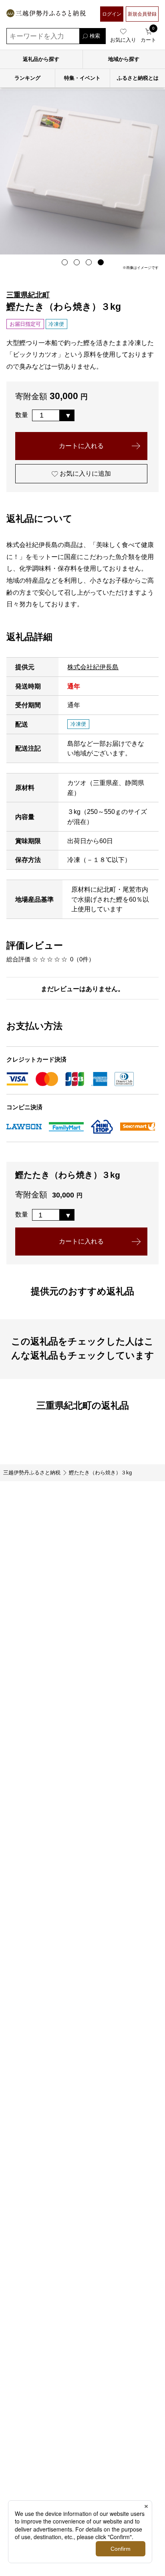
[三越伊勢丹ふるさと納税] (46, 14)
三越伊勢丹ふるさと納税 (32, 1473)
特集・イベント (82, 78)
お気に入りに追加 (85, 473)
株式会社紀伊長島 (93, 667)
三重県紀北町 (28, 295)
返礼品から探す (41, 59)
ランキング (27, 78)
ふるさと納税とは (138, 78)
